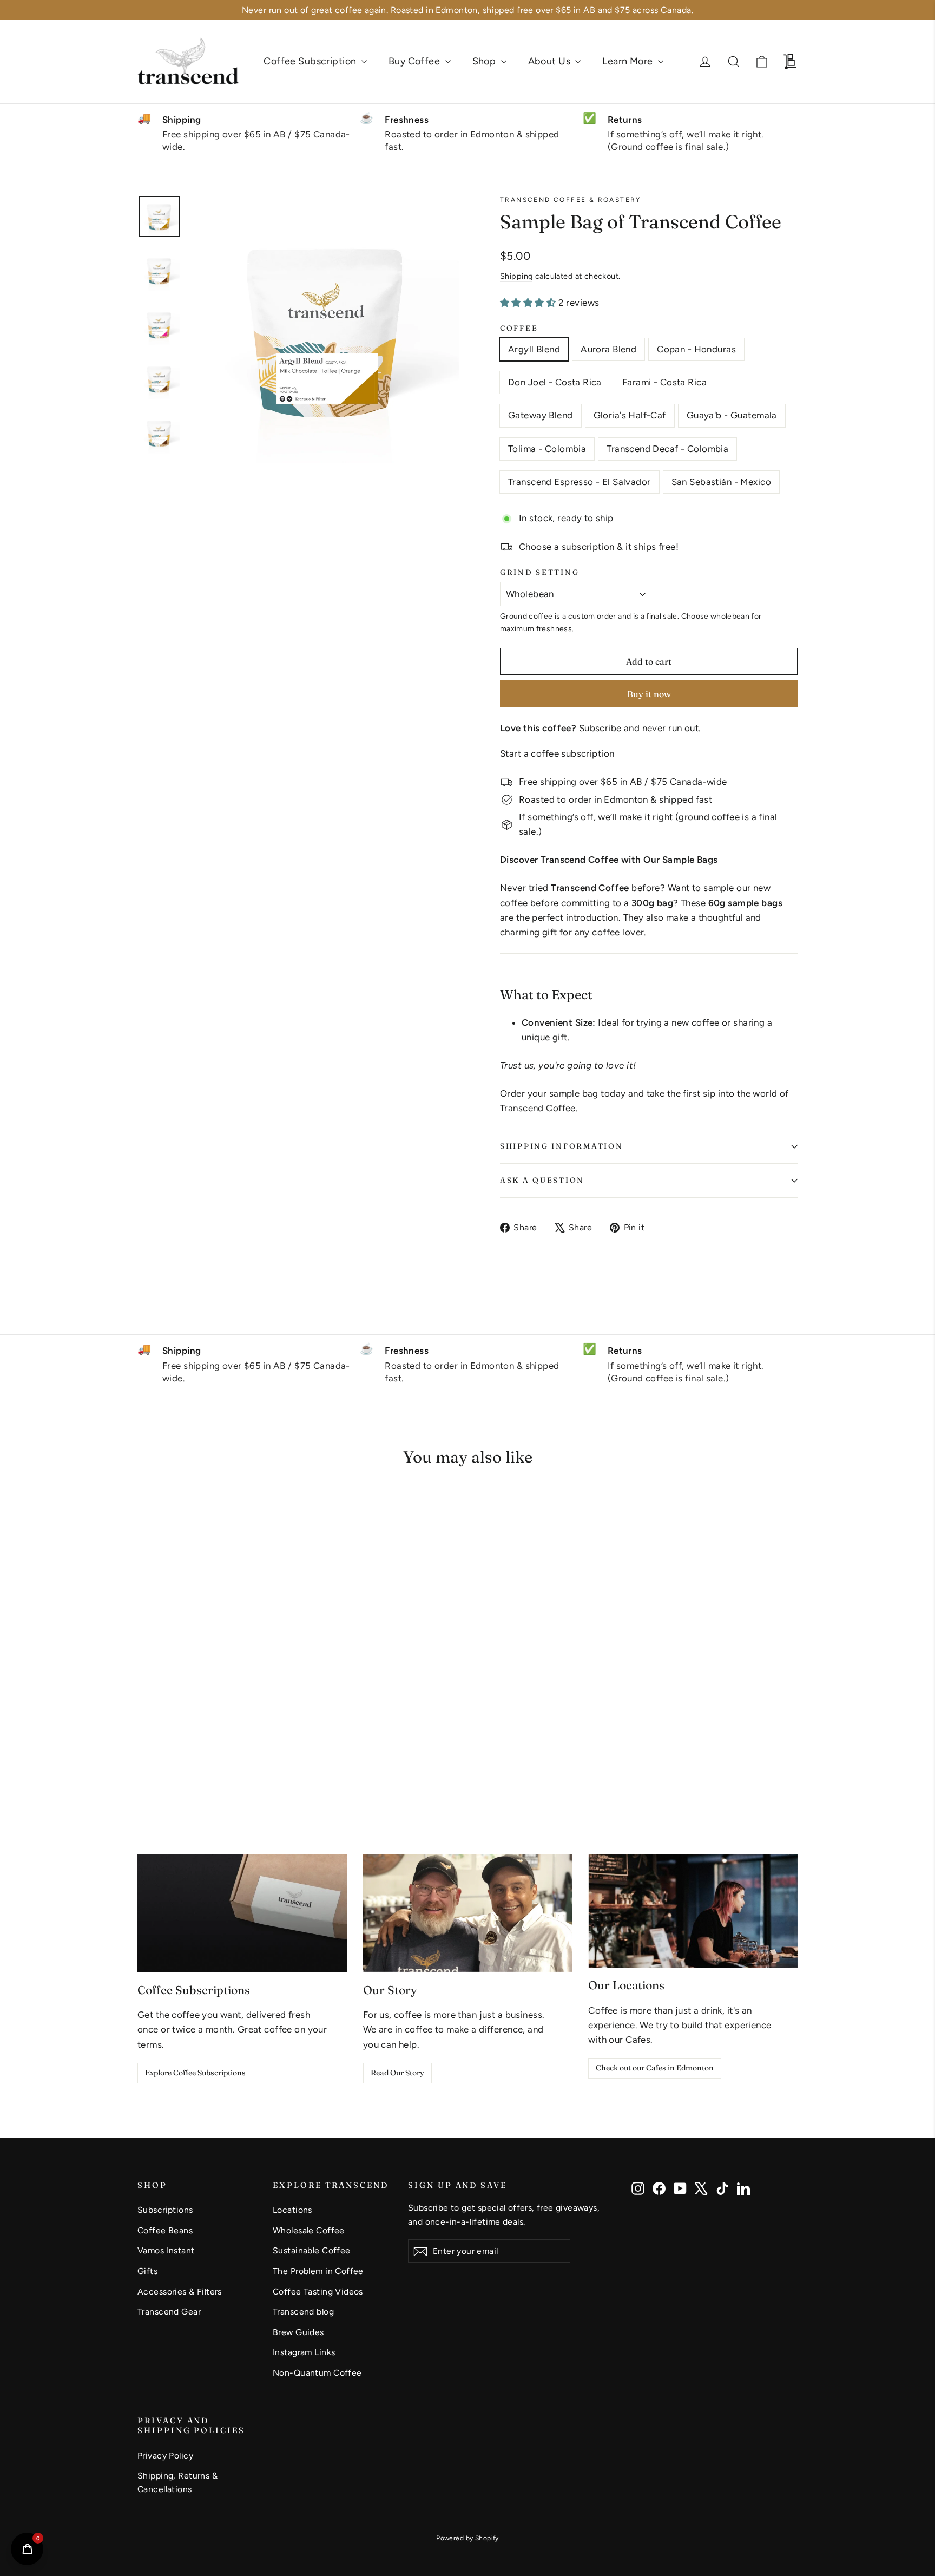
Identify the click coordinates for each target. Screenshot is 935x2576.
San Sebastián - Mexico (721, 482)
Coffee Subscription (311, 61)
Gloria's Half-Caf (630, 415)
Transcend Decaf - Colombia (667, 449)
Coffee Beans (165, 2230)
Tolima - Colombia (547, 449)
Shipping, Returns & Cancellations (177, 2482)
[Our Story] (468, 1913)
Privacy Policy (165, 2456)
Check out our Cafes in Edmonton (655, 2068)
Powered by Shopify (467, 2538)
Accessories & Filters (180, 2292)
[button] (160, 1689)
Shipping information (561, 1146)
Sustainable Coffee (312, 2250)
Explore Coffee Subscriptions (195, 2073)
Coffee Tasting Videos (318, 2292)
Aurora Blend (608, 349)
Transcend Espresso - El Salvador (580, 482)
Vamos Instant (166, 2250)
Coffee (519, 328)
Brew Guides (298, 2332)
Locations (292, 2210)
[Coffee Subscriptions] (242, 1913)
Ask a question (542, 1180)
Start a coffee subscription (557, 753)
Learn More (629, 61)
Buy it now (649, 694)
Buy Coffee (416, 61)
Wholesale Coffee (309, 2230)
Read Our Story (397, 2073)
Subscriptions (165, 2210)
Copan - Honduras (696, 349)
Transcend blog (303, 2312)
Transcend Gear (169, 2312)
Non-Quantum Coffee (317, 2373)
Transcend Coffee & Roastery (571, 200)
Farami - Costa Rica (664, 382)
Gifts (147, 2271)
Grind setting (539, 572)
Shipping (516, 276)
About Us (551, 61)
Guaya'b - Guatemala (732, 415)
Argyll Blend (534, 349)
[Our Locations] (693, 1911)
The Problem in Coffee (318, 2271)
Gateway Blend (541, 415)
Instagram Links (304, 2352)
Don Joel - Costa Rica (555, 382)
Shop (485, 61)
